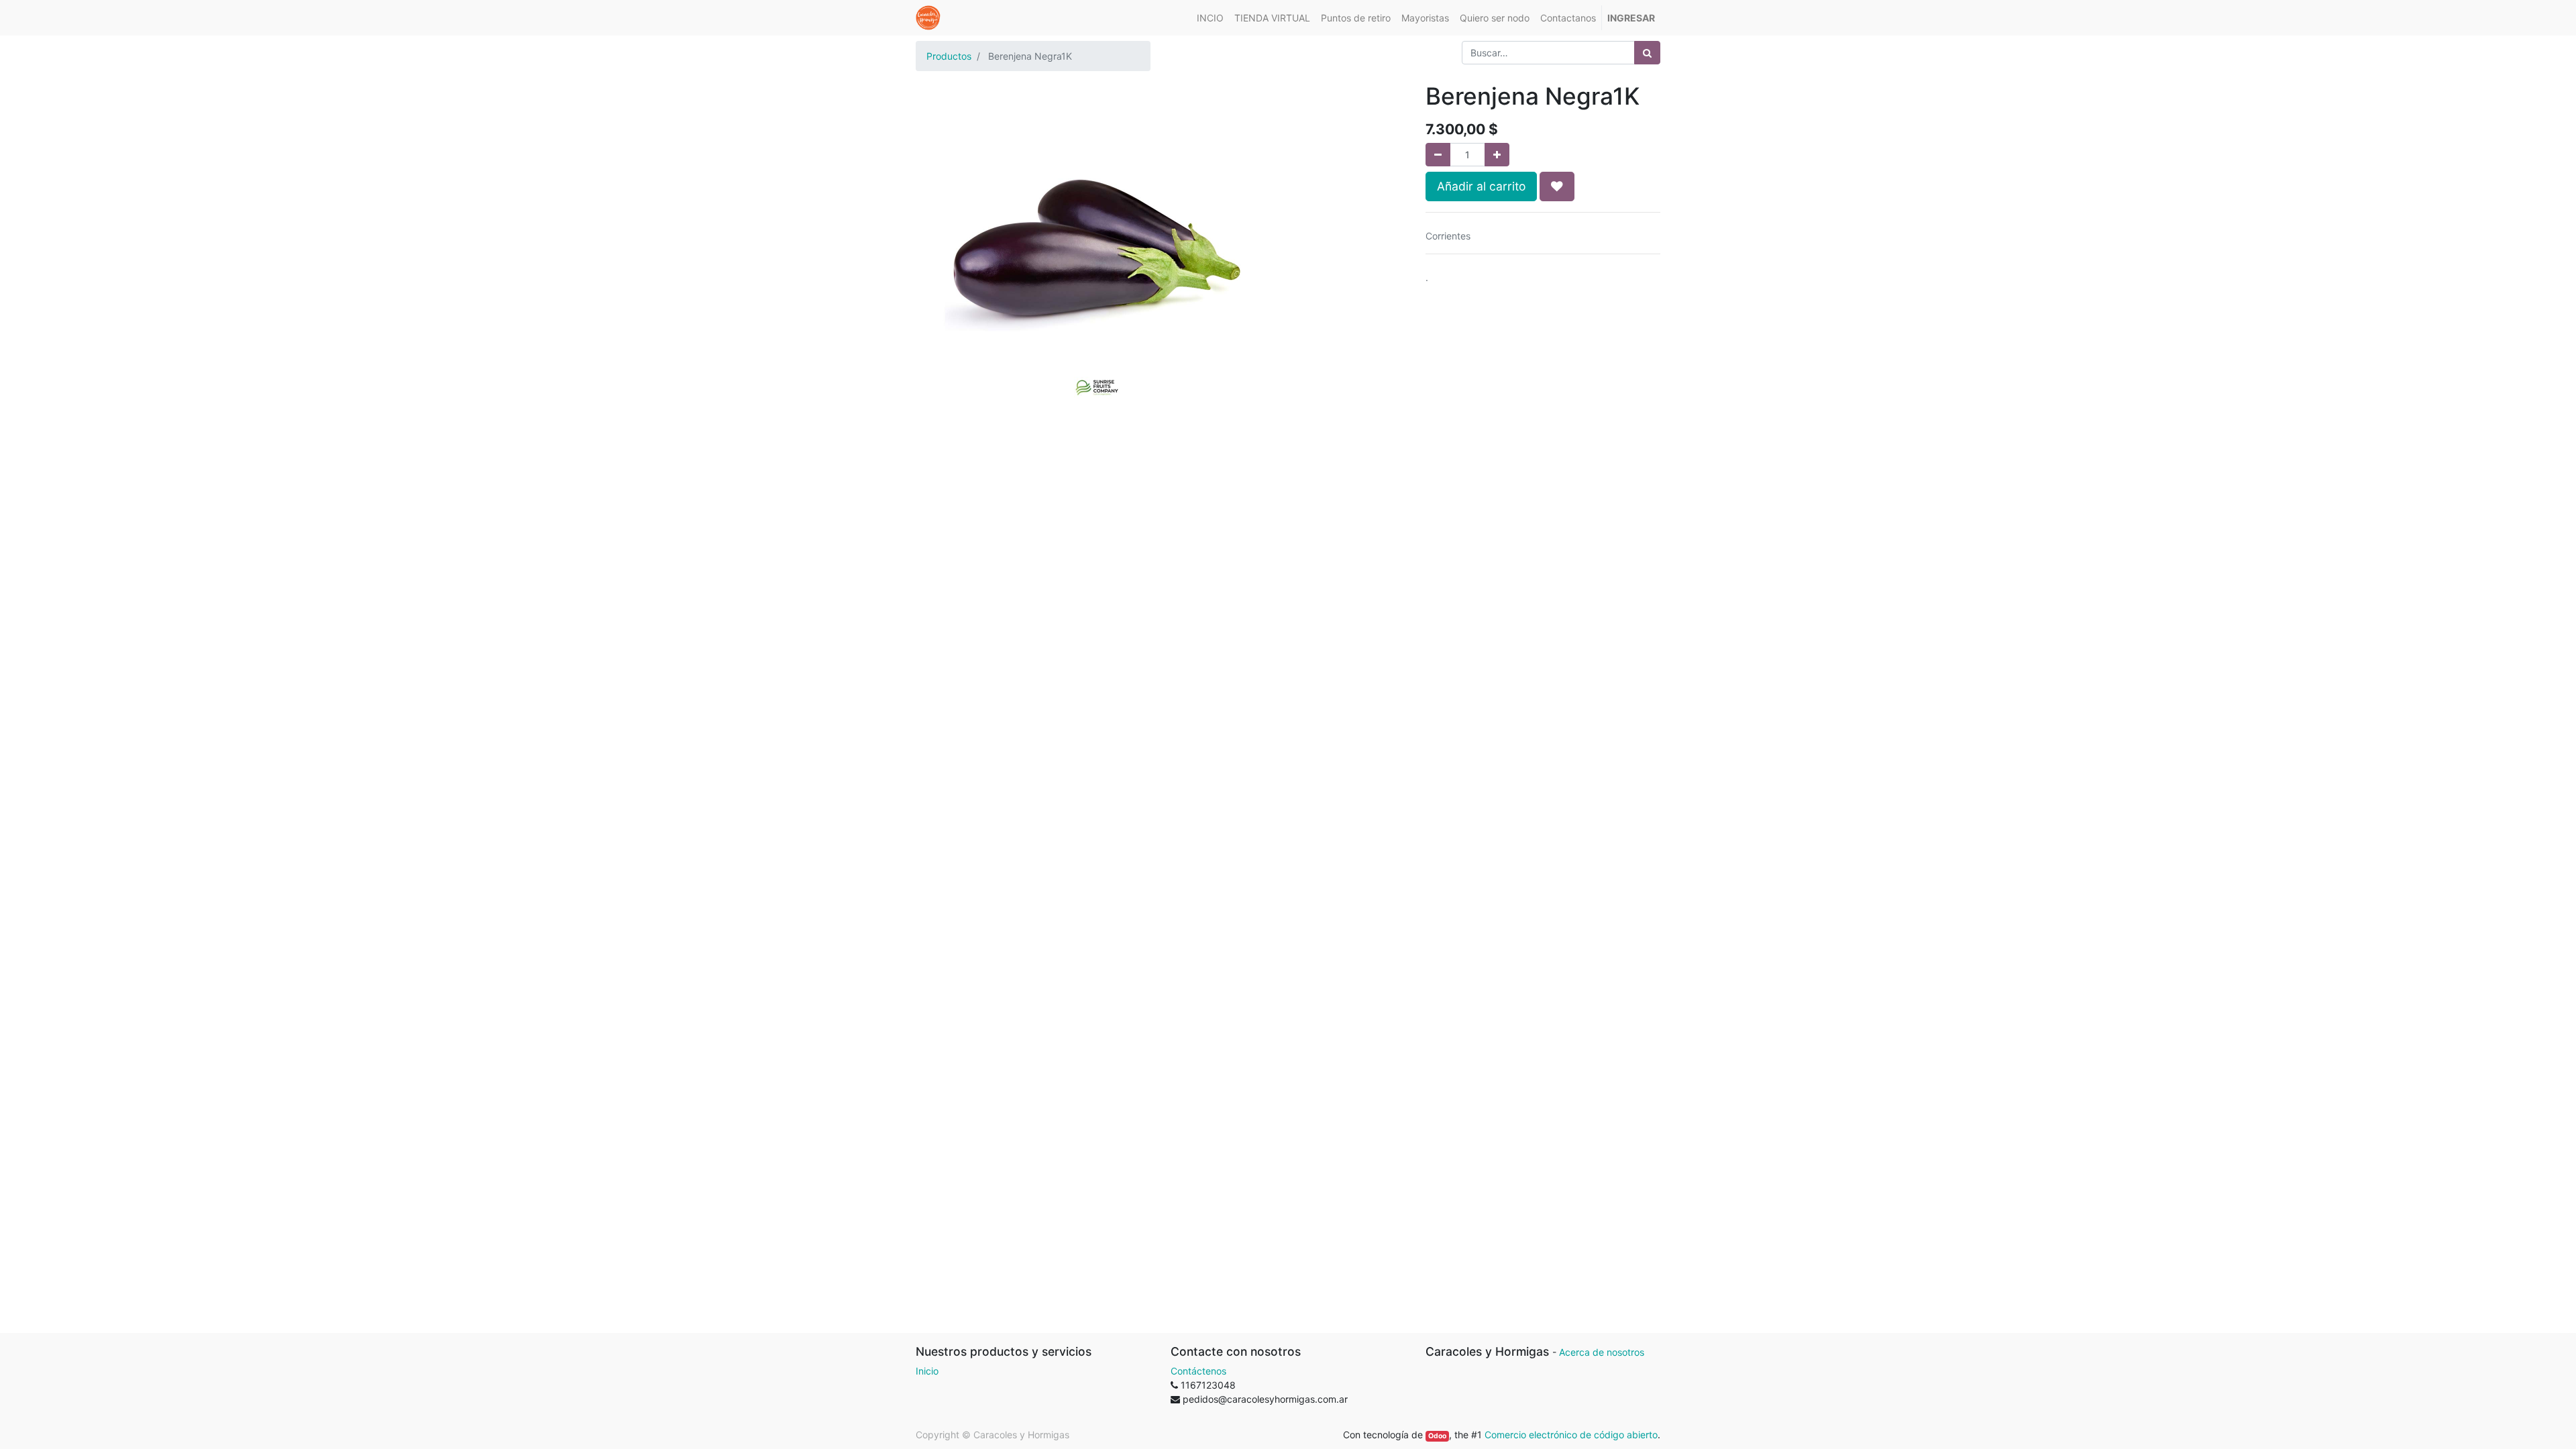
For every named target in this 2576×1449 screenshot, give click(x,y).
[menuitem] (1210, 18)
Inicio (927, 1371)
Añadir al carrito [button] (1481, 186)
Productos (949, 56)
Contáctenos (1198, 1371)
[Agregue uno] (1497, 155)
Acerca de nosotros (1602, 1352)
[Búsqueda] (1647, 53)
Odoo (1437, 1436)
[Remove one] (1438, 155)
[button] (1557, 186)
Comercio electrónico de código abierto (1571, 1435)
